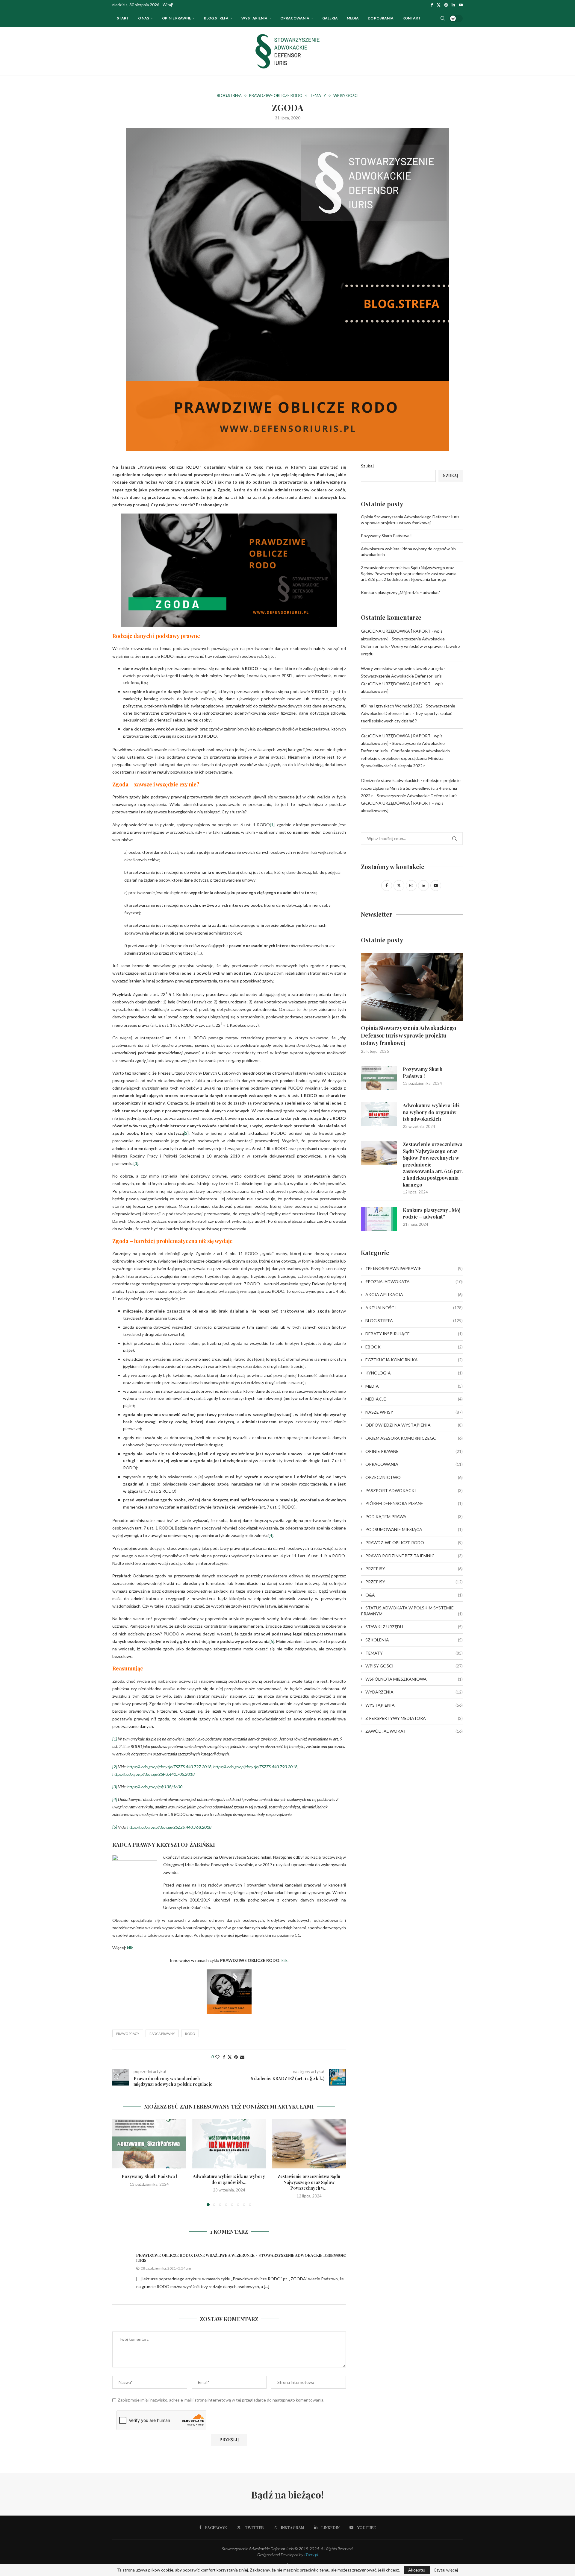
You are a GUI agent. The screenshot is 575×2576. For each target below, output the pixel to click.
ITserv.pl (311, 2555)
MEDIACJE (414, 1399)
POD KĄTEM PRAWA (414, 1516)
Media (353, 18)
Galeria (330, 18)
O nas (144, 18)
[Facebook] (432, 5)
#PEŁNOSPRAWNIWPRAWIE (414, 1268)
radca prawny (162, 2034)
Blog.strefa (216, 18)
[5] (272, 1641)
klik (130, 1948)
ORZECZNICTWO (414, 1477)
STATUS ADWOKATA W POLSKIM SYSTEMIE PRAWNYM (412, 1611)
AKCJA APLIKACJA (414, 1294)
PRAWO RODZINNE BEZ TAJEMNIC (414, 1556)
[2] (186, 1133)
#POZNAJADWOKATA (414, 1282)
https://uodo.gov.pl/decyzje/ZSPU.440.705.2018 (153, 1774)
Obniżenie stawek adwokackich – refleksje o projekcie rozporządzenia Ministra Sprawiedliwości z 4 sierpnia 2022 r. (407, 758)
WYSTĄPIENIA (254, 18)
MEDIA (414, 1386)
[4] (271, 1535)
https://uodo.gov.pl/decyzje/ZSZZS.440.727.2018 (169, 1767)
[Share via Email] (242, 2057)
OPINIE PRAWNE (177, 18)
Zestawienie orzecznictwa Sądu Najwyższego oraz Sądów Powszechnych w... (309, 2182)
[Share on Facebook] (224, 2057)
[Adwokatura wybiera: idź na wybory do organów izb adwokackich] (229, 2144)
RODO (190, 2034)
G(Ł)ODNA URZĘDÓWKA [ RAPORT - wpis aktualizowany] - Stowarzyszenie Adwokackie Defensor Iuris (403, 638)
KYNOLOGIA (414, 1373)
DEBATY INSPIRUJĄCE (414, 1334)
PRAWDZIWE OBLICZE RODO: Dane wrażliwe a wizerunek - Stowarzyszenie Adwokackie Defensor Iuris (240, 2258)
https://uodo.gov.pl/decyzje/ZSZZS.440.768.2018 (169, 1827)
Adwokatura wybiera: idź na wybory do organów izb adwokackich (431, 1112)
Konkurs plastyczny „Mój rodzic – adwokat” (401, 592)
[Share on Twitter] (230, 2057)
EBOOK (414, 1347)
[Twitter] (439, 5)
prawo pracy (128, 2034)
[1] (272, 825)
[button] (120, 2162)
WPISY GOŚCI (414, 1666)
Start (123, 18)
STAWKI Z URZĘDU (414, 1627)
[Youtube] (461, 5)
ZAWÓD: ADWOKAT (414, 1731)
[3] (136, 1163)
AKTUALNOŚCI (414, 1308)
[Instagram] (446, 5)
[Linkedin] (453, 5)
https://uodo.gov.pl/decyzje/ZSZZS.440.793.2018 (255, 1767)
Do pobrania (381, 18)
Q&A (414, 1595)
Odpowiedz (335, 2255)
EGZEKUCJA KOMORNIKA (414, 1360)
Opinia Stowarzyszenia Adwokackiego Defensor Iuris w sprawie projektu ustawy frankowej (408, 1035)
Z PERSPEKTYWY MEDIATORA (414, 1718)
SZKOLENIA (414, 1640)
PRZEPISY (414, 1569)
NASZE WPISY (414, 1412)
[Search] (443, 18)
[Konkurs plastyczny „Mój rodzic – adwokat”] (379, 1219)
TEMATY (414, 1653)
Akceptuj (417, 2570)
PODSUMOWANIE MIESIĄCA (414, 1529)
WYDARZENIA (414, 1692)
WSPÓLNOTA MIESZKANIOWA (414, 1679)
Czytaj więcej (446, 2570)
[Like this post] (217, 2057)
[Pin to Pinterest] (236, 2057)
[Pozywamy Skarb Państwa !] (149, 2144)
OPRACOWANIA (295, 18)
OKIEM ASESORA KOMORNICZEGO (414, 1438)
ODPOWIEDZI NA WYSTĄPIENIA (414, 1425)
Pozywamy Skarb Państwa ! (149, 2176)
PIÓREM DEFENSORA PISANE (414, 1503)
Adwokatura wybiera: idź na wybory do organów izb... (229, 2179)
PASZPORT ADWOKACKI (414, 1490)
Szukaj (367, 466)
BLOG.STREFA (414, 1320)
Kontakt (412, 18)
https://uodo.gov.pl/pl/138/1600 (155, 1787)
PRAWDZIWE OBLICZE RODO (414, 1543)
